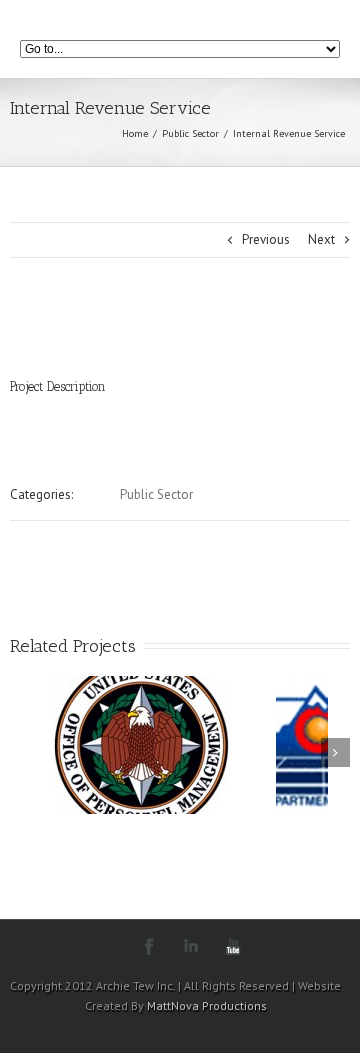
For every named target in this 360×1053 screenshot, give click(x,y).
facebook (149, 946)
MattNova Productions (207, 1005)
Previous (266, 239)
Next (321, 239)
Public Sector (190, 133)
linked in (191, 946)
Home (135, 133)
